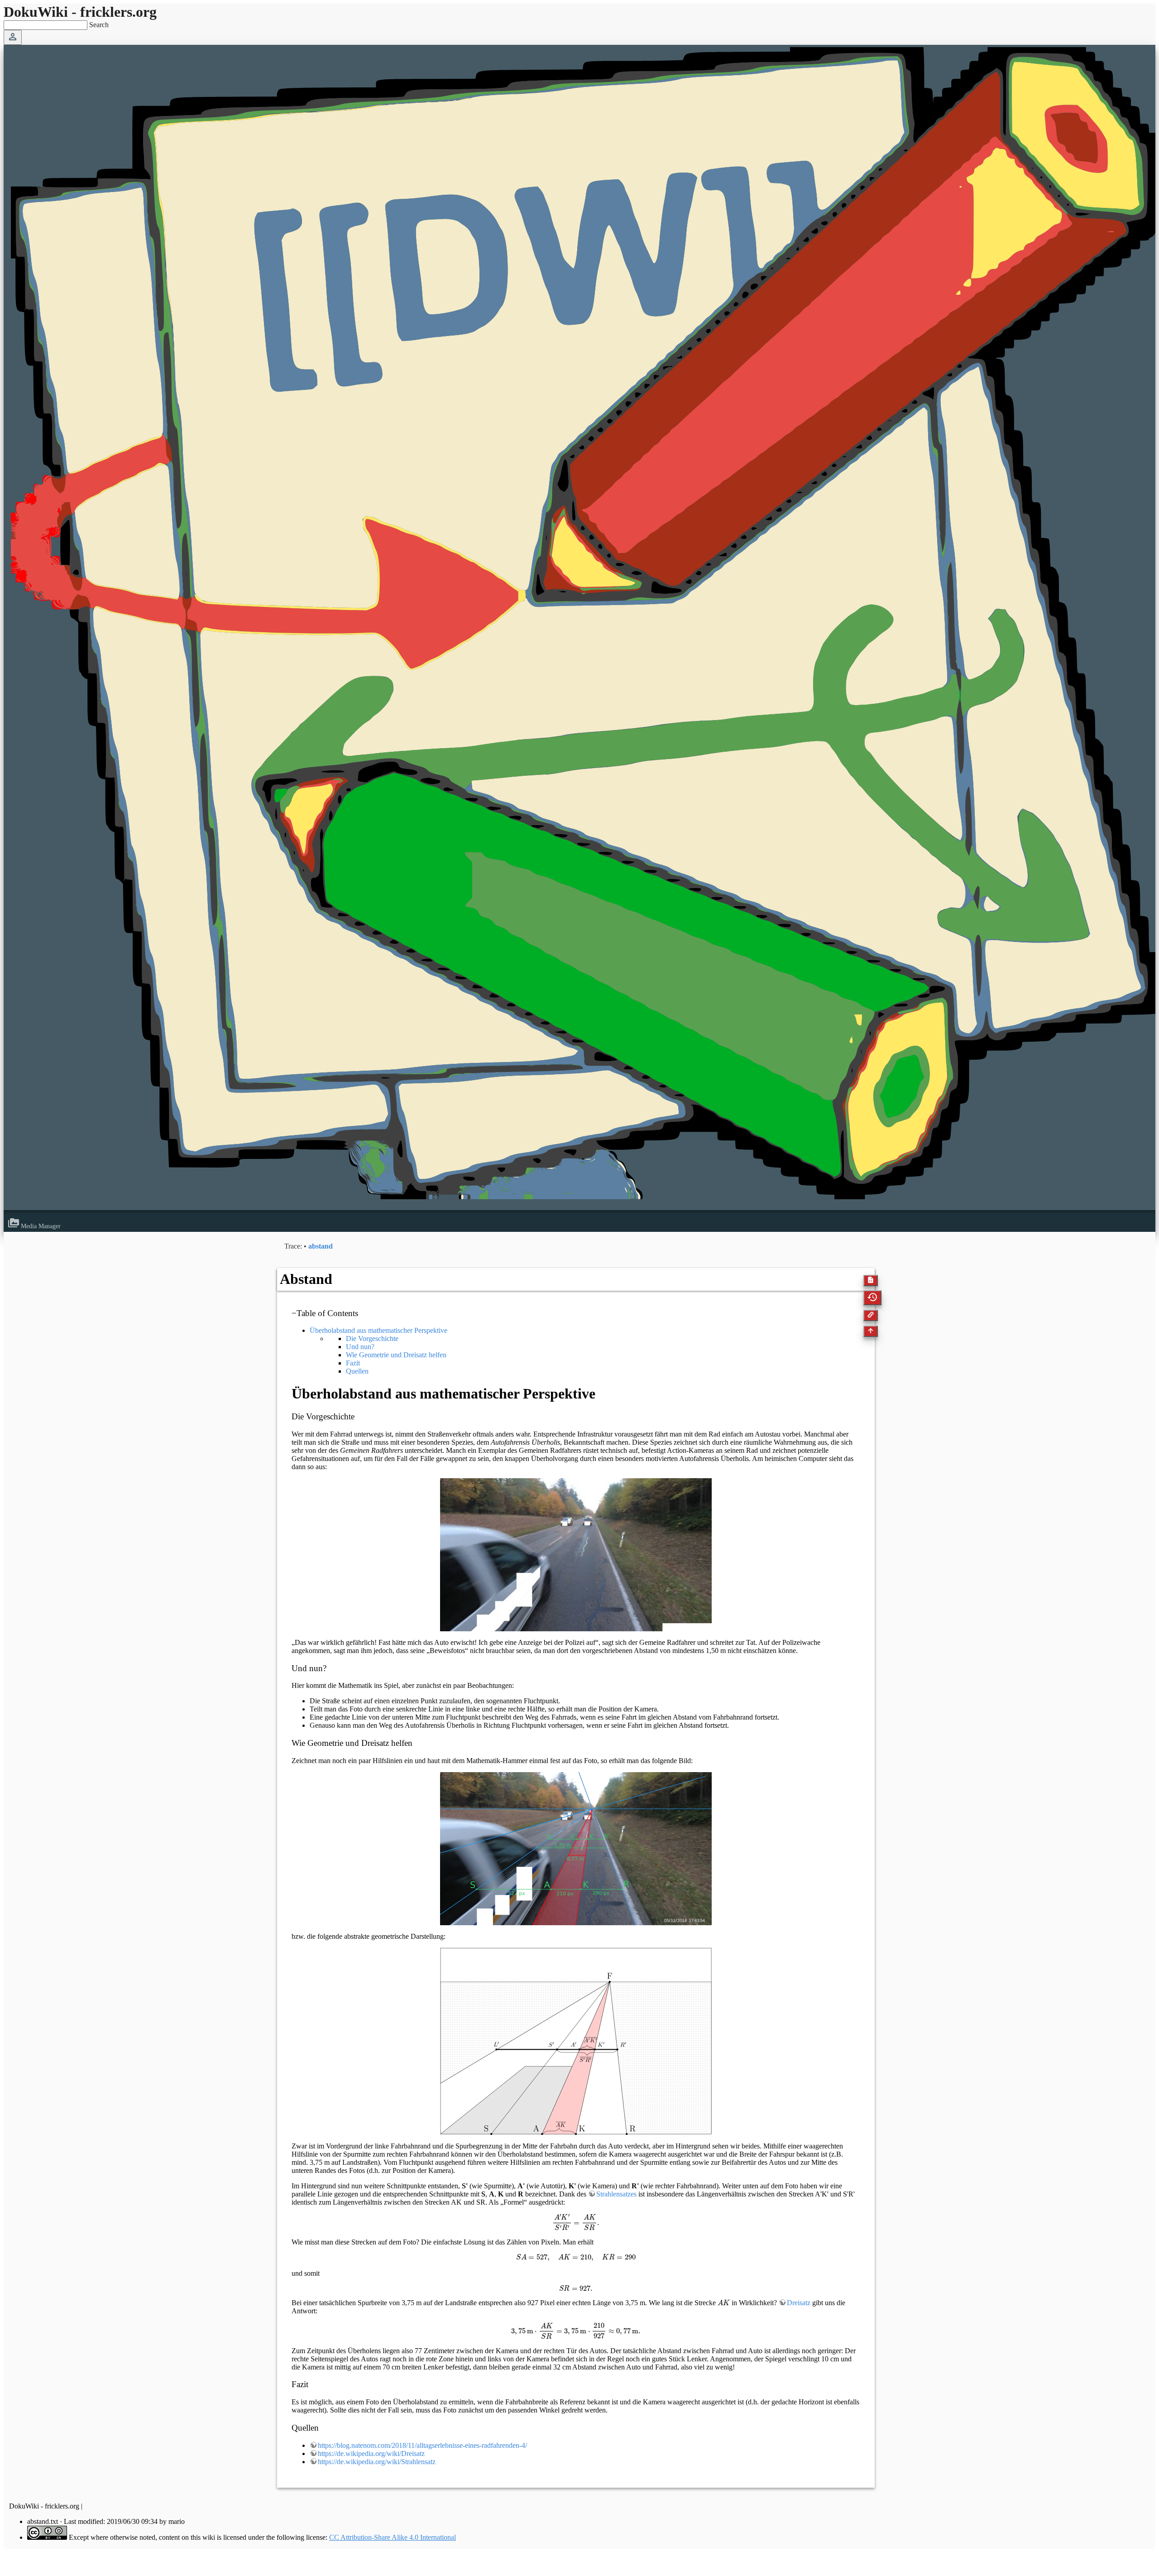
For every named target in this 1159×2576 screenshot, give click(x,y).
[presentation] (576, 2223)
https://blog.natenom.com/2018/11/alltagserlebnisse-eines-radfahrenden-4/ (422, 2445)
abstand (321, 1246)
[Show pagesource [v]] (871, 1281)
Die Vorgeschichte (372, 1338)
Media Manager (34, 1226)
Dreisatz (799, 2303)
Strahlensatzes (616, 2194)
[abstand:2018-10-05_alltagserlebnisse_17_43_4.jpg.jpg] (576, 1555)
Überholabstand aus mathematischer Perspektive (378, 1330)
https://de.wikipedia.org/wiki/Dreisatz (371, 2453)
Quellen (357, 1371)
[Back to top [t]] (871, 1332)
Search (99, 25)
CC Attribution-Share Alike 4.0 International (393, 2537)
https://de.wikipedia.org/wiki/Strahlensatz (377, 2462)
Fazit (353, 1363)
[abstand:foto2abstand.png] (576, 2041)
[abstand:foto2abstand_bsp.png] (576, 1849)
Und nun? (360, 1347)
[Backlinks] (871, 1316)
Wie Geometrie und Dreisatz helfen (396, 1355)
